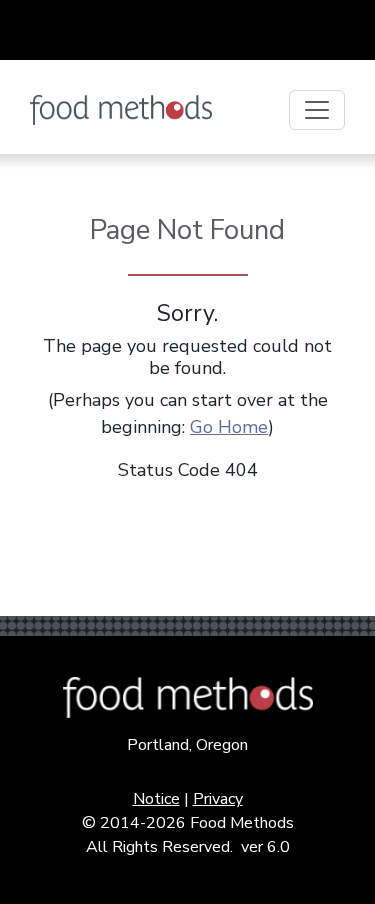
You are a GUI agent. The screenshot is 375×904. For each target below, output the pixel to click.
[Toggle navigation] (317, 110)
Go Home (229, 427)
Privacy (218, 799)
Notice (156, 799)
